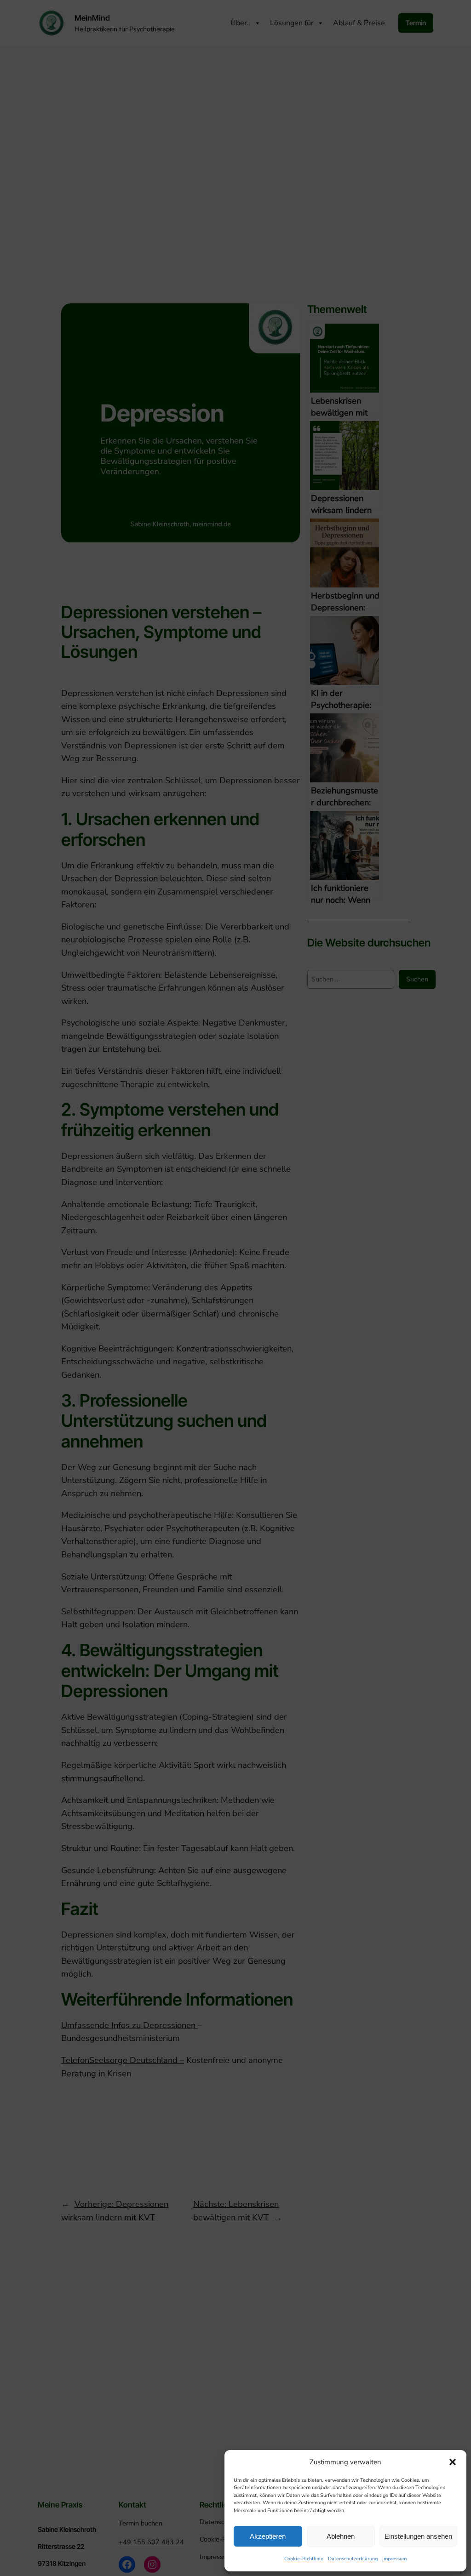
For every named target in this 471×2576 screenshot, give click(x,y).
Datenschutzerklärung (353, 2559)
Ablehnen (341, 2536)
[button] (453, 2462)
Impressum (394, 2559)
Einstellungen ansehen (418, 2536)
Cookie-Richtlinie (304, 2559)
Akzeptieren (268, 2536)
